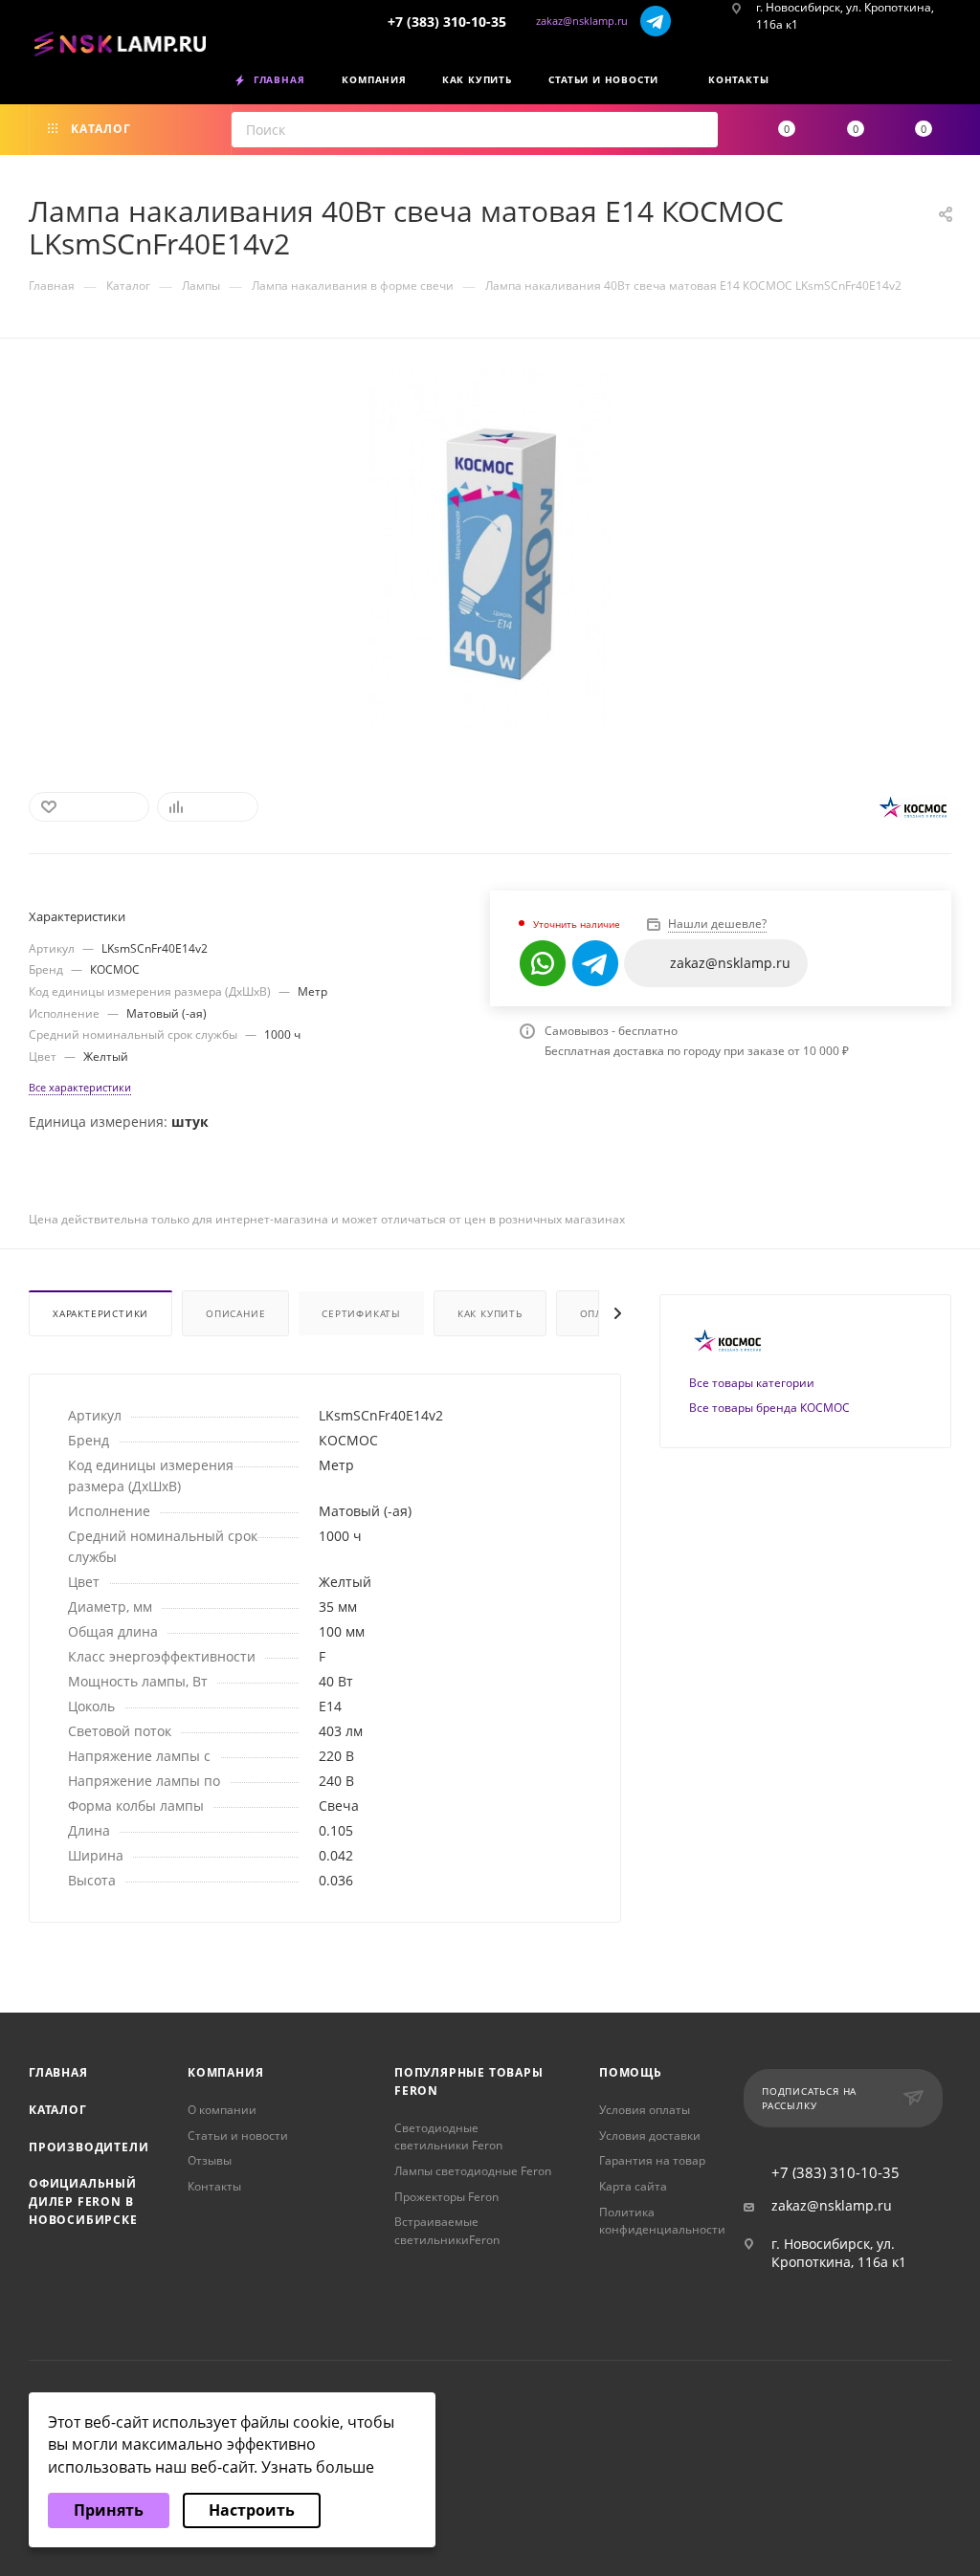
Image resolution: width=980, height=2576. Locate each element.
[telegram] (655, 21)
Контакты (214, 2186)
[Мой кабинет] (945, 83)
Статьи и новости (238, 2136)
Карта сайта (633, 2186)
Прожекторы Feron (446, 2197)
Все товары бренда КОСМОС (769, 1408)
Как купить (490, 1313)
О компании (222, 2110)
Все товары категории (752, 1383)
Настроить (252, 2510)
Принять (109, 2510)
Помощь (631, 2072)
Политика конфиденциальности (662, 2221)
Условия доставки (650, 2136)
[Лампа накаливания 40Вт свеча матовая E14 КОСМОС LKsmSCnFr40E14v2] (490, 549)
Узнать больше (318, 2467)
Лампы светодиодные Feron (473, 2171)
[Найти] (697, 130)
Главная (58, 2072)
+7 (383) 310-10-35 (447, 22)
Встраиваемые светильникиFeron (447, 2231)
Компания (225, 2072)
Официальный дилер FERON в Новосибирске (83, 2201)
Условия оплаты (645, 2110)
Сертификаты (361, 1313)
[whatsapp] (543, 963)
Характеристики (100, 1313)
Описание (235, 1313)
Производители (89, 2147)
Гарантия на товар (652, 2160)
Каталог (58, 2110)
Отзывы (210, 2160)
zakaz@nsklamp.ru (582, 21)
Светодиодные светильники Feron (448, 2137)
